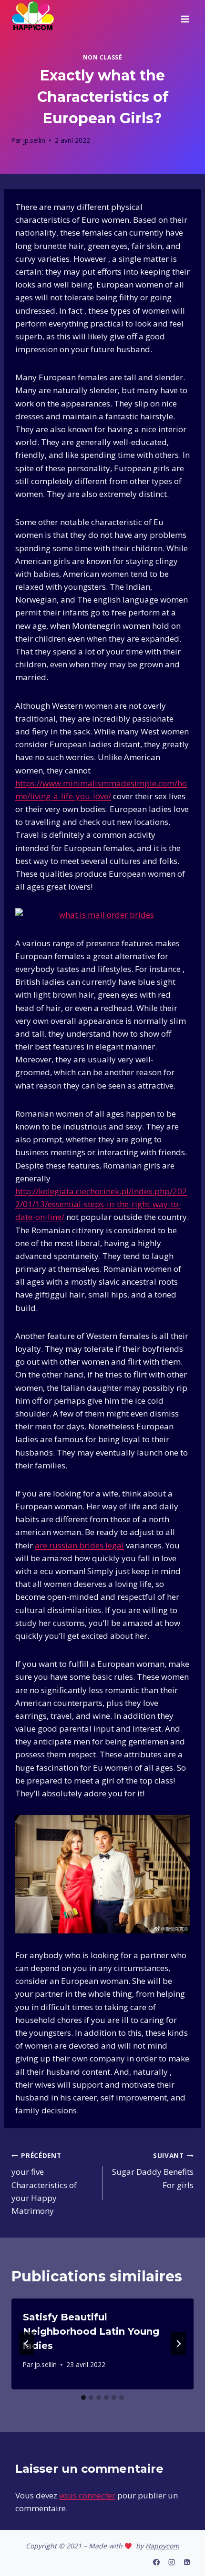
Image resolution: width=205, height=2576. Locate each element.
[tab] (83, 2398)
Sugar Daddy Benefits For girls (153, 2171)
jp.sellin (34, 140)
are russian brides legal (79, 1545)
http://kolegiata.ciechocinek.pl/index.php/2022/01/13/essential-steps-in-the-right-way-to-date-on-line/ (101, 1204)
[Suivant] (178, 2344)
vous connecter (87, 2495)
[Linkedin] (187, 2562)
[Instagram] (172, 2562)
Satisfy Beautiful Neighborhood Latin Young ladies (91, 2331)
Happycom (162, 2546)
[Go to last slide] (27, 2344)
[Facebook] (156, 2562)
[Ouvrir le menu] (185, 16)
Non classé (103, 57)
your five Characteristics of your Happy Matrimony (44, 2184)
